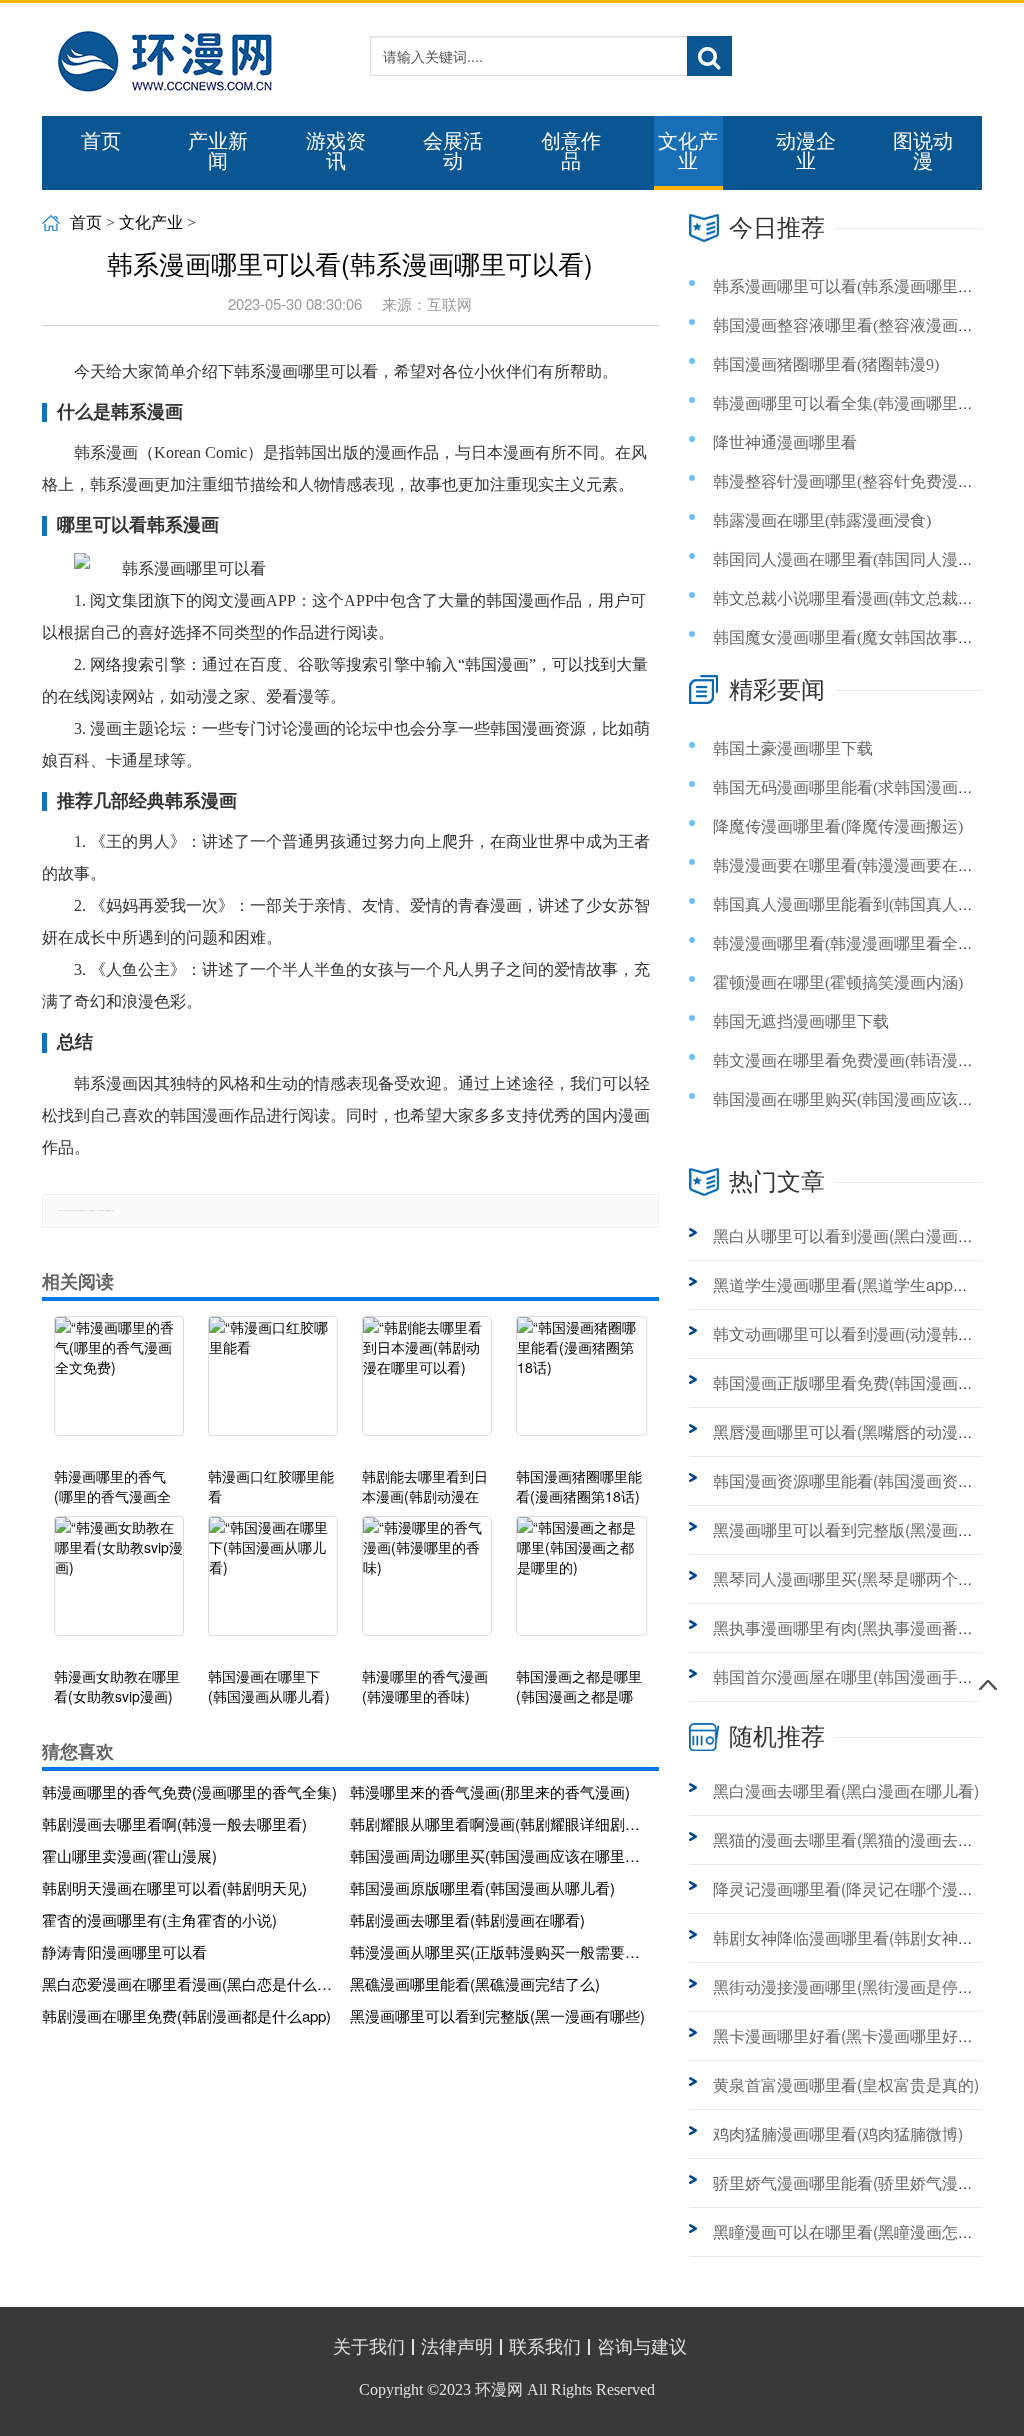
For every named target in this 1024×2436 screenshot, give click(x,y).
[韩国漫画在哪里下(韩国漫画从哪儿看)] (273, 1586)
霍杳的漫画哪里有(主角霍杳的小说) (159, 1919)
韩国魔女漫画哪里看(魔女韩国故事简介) (854, 637)
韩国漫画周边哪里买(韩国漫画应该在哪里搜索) (498, 1855)
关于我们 (369, 2347)
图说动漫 (923, 151)
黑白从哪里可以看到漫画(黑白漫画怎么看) (862, 1235)
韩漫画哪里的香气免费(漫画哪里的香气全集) (189, 1791)
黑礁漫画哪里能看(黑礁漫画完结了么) (475, 1983)
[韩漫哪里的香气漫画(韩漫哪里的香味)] (427, 1586)
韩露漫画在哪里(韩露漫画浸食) (822, 520)
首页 (101, 141)
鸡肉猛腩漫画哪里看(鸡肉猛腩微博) (838, 2133)
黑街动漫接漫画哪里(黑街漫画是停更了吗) (862, 1986)
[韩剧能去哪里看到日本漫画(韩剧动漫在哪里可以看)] (427, 1386)
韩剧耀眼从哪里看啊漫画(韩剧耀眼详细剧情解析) (498, 1823)
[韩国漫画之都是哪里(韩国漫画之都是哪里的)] (581, 1586)
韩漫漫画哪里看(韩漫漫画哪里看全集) (846, 943)
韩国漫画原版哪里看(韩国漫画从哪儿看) (482, 1887)
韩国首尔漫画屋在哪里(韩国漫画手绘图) (854, 1676)
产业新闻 (218, 151)
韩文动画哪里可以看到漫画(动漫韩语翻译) (862, 1333)
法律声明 (457, 2347)
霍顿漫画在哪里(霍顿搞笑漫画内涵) (838, 982)
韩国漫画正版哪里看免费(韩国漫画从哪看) (862, 1382)
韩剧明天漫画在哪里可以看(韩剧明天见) (174, 1887)
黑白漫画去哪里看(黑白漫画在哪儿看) (846, 1790)
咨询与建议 (642, 2347)
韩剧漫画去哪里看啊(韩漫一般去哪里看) (174, 1823)
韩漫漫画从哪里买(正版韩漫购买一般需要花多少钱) (498, 1951)
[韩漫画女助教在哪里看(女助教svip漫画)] (119, 1586)
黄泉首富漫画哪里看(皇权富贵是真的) (846, 2084)
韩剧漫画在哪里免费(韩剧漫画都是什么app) (186, 2015)
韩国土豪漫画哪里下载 (793, 748)
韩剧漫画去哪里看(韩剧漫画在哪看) (467, 1919)
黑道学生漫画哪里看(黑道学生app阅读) (851, 1284)
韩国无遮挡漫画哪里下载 (801, 1021)
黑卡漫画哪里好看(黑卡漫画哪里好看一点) (862, 2035)
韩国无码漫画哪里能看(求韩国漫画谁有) (854, 787)
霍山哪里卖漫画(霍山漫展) (129, 1855)
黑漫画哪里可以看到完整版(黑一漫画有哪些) (497, 2015)
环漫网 (499, 2389)
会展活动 (453, 151)
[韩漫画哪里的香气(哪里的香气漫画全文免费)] (119, 1386)
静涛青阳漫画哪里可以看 (124, 1951)
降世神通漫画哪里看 (785, 442)
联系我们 (545, 2347)
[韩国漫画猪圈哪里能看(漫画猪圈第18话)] (581, 1386)
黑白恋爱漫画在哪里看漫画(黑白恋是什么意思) (190, 1983)
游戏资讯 (336, 151)
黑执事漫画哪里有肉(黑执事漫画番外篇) (854, 1627)
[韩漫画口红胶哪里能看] (273, 1386)
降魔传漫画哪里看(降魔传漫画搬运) (838, 826)
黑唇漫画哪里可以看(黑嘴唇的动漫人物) (854, 1431)
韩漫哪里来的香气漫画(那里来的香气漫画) (490, 1791)
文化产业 (688, 151)
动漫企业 (806, 151)
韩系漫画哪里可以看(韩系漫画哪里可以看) (862, 286)
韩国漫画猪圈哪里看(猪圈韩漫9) (826, 364)
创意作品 (571, 151)
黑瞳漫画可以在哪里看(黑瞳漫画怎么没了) (862, 2231)
